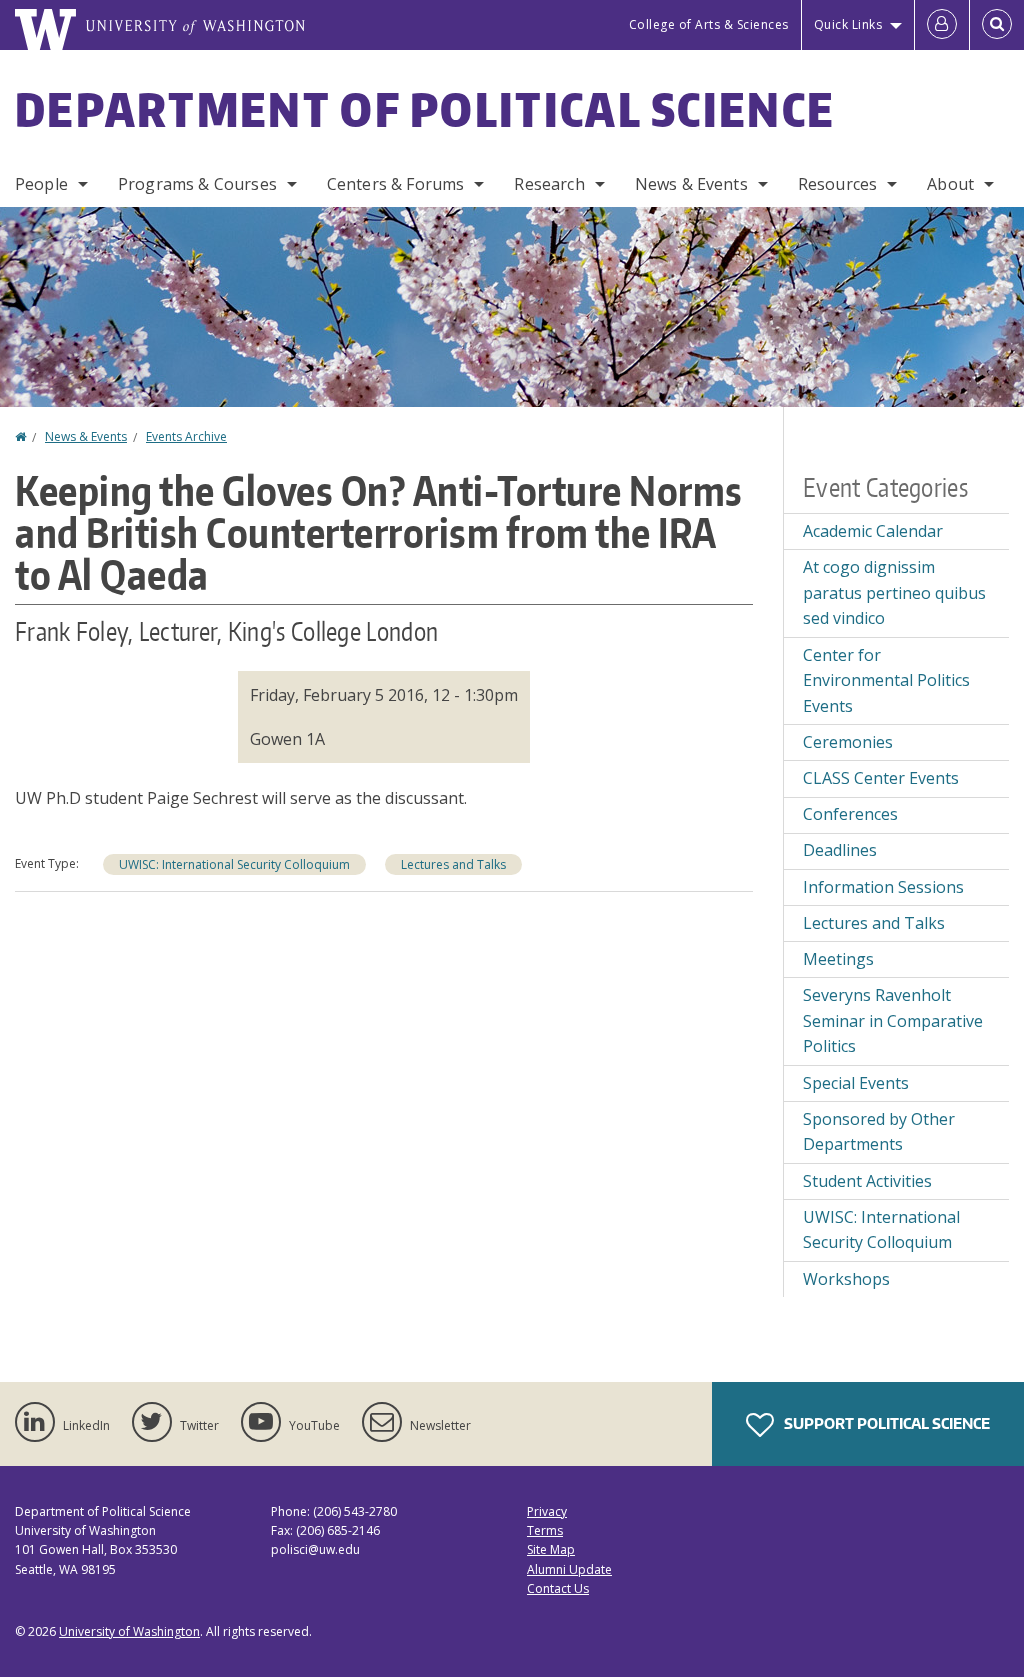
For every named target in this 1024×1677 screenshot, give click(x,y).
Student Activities (867, 1181)
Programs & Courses (197, 184)
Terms (545, 1530)
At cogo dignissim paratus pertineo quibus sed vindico (894, 592)
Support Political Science (885, 1423)
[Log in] (942, 25)
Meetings (838, 959)
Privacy (547, 1511)
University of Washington (129, 1631)
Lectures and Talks (453, 864)
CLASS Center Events (881, 778)
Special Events (856, 1083)
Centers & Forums (396, 184)
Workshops (846, 1279)
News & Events (691, 184)
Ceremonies (848, 742)
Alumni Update (569, 1569)
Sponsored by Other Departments (879, 1132)
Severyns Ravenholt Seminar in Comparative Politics (893, 1020)
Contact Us (558, 1588)
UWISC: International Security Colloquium (234, 864)
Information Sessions (883, 887)
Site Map (551, 1549)
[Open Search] (997, 25)
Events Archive (186, 436)
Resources (837, 184)
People (41, 184)
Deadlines (840, 850)
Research (549, 184)
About (950, 184)
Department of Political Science (425, 109)
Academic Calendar (873, 531)
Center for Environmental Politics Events (886, 680)
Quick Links (848, 24)
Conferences (850, 814)
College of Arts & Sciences (709, 24)
